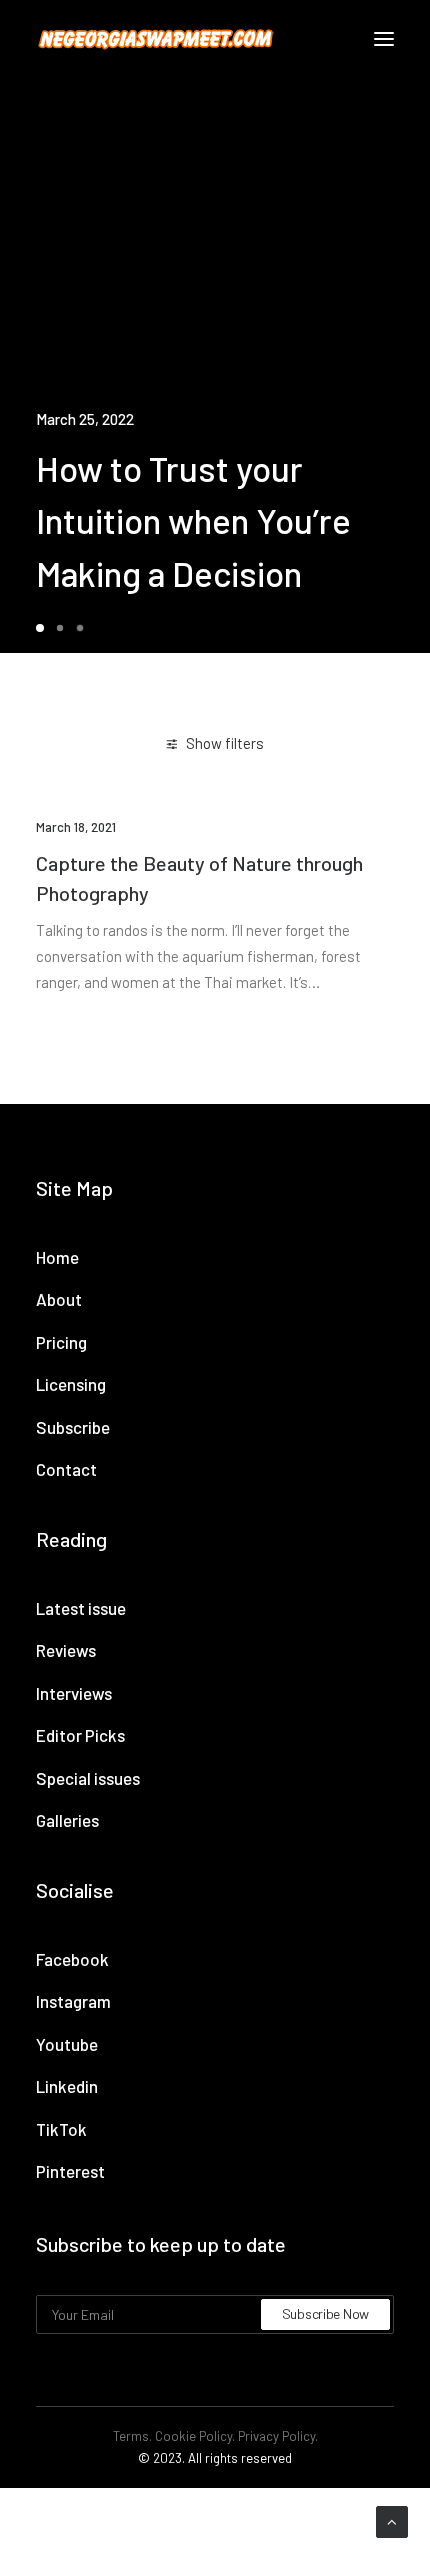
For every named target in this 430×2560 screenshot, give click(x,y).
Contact (66, 1469)
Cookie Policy (193, 2436)
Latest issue (81, 1608)
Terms (131, 2436)
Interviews (74, 1693)
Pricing (61, 1342)
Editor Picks (80, 1735)
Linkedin (67, 2086)
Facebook (72, 1959)
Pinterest (70, 2171)
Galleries (67, 1820)
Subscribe (73, 1427)
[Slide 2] (60, 628)
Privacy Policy (276, 2436)
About (59, 1299)
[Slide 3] (80, 628)
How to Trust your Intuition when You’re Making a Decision (193, 520)
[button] (384, 39)
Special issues (88, 1778)
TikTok (61, 2129)
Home (57, 1257)
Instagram (73, 2001)
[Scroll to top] (392, 2520)
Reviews (66, 1650)
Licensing (71, 1384)
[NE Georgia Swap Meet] (156, 39)
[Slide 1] (43, 628)
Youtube (67, 2044)
